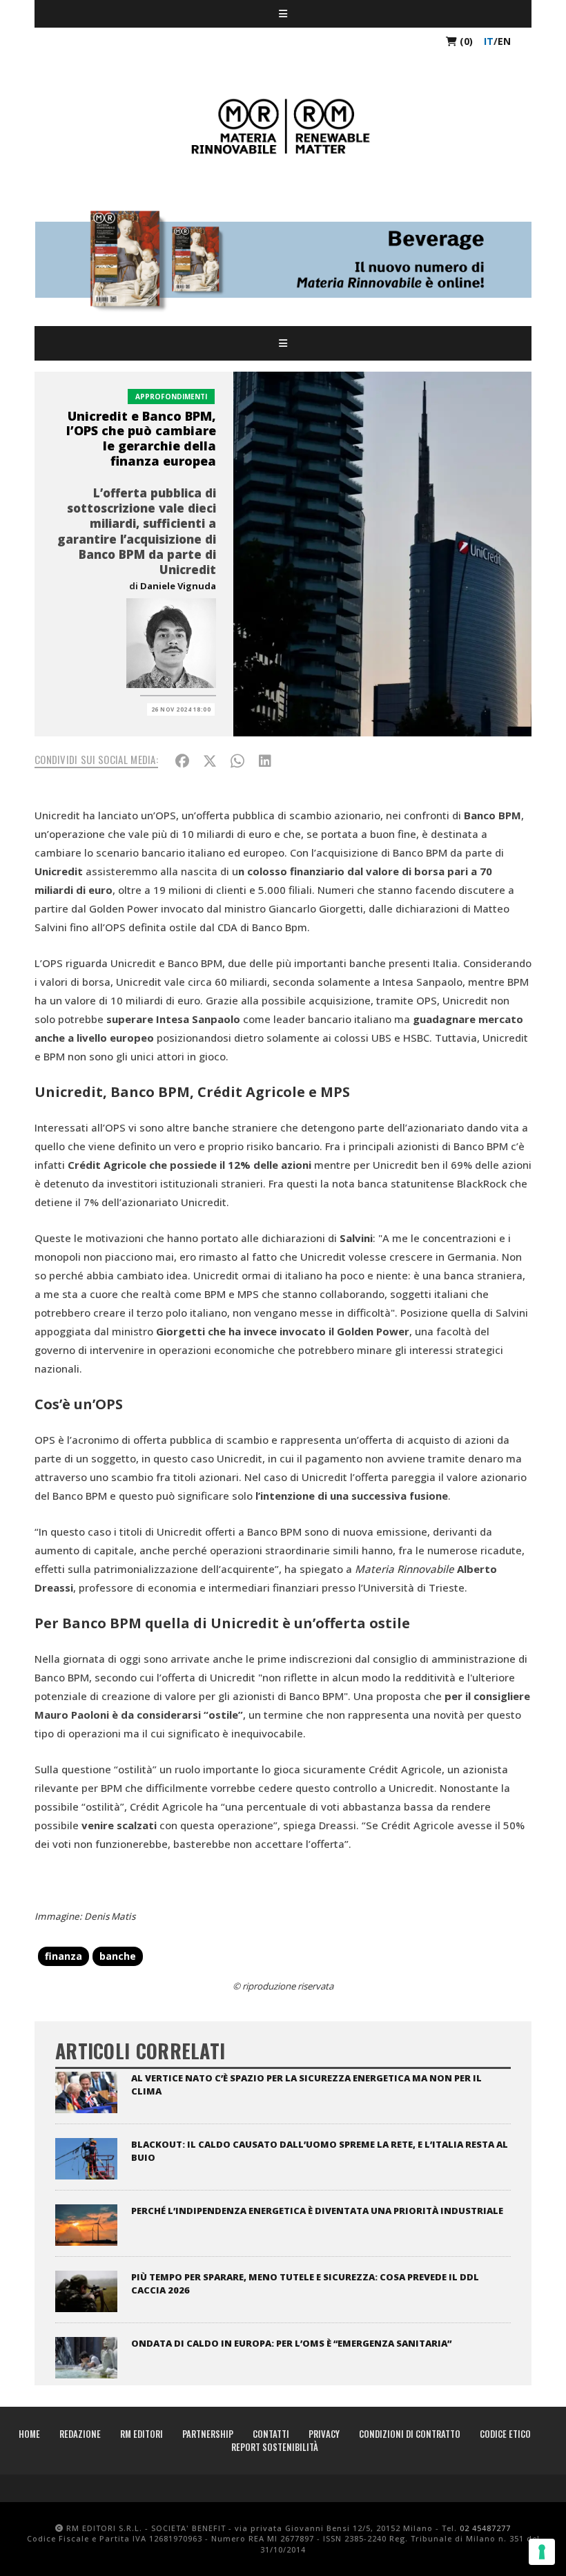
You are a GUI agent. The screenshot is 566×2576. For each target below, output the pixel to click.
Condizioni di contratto (410, 2434)
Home (29, 2434)
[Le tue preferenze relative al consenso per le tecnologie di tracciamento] (542, 2552)
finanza (64, 1956)
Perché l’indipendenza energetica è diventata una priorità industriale (317, 2211)
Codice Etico (505, 2434)
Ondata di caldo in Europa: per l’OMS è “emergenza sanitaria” (291, 2343)
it (489, 41)
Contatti (271, 2434)
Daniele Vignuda (178, 586)
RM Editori (141, 2434)
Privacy (324, 2434)
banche (118, 1956)
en (504, 41)
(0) (465, 41)
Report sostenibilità (275, 2447)
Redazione (80, 2434)
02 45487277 (485, 2528)
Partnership (208, 2434)
